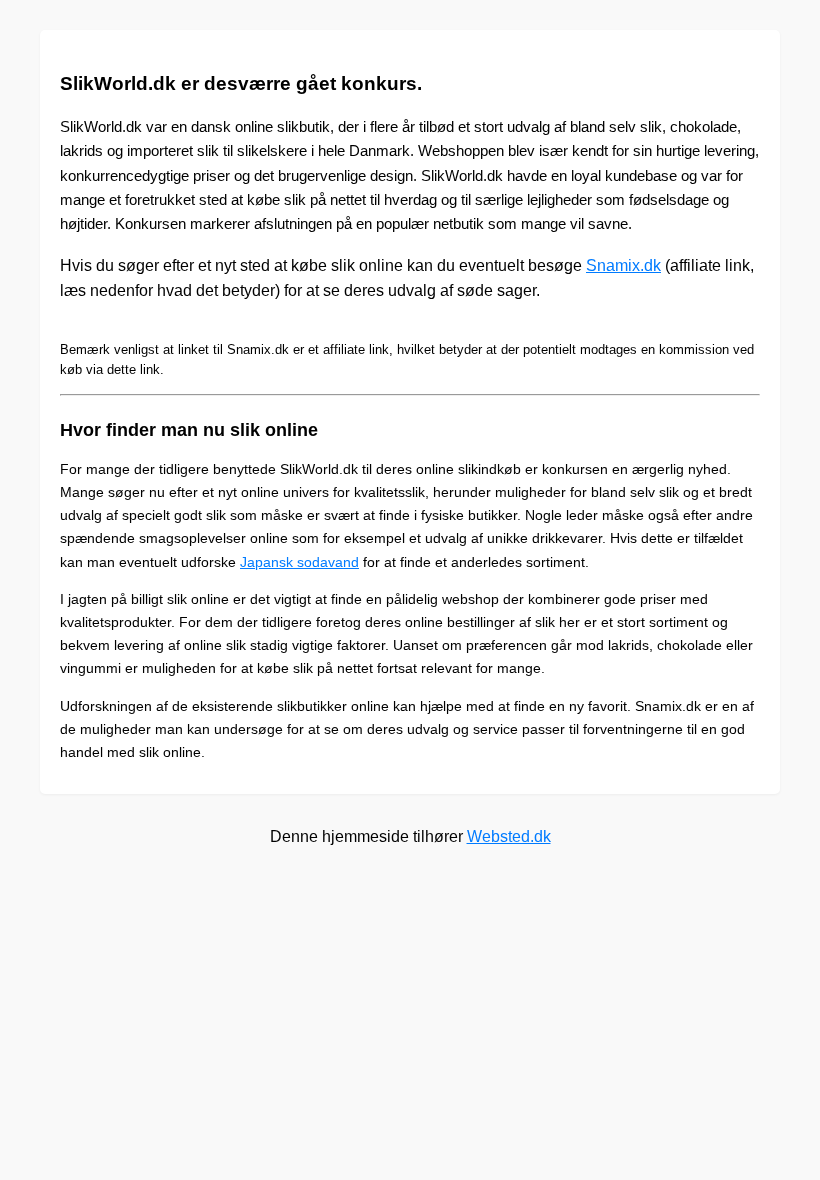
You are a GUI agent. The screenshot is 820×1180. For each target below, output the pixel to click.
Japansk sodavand (299, 562)
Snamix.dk (623, 265)
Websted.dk (509, 836)
